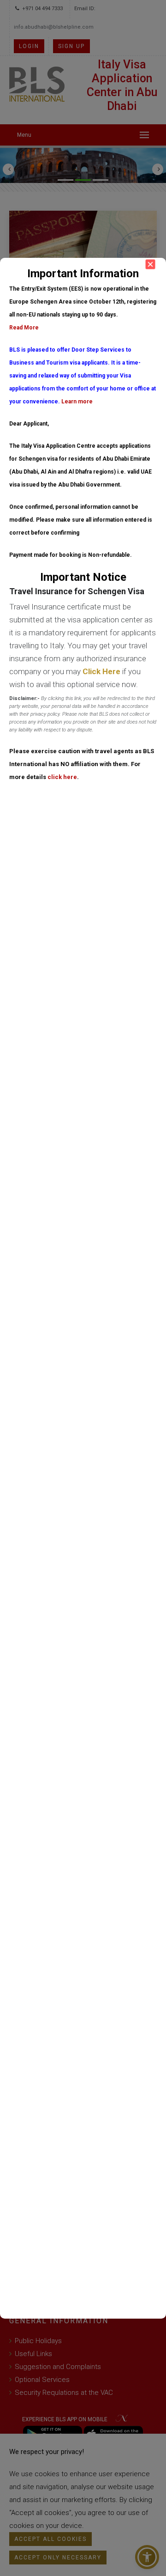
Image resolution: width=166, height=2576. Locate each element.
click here (62, 777)
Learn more (77, 402)
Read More (24, 328)
